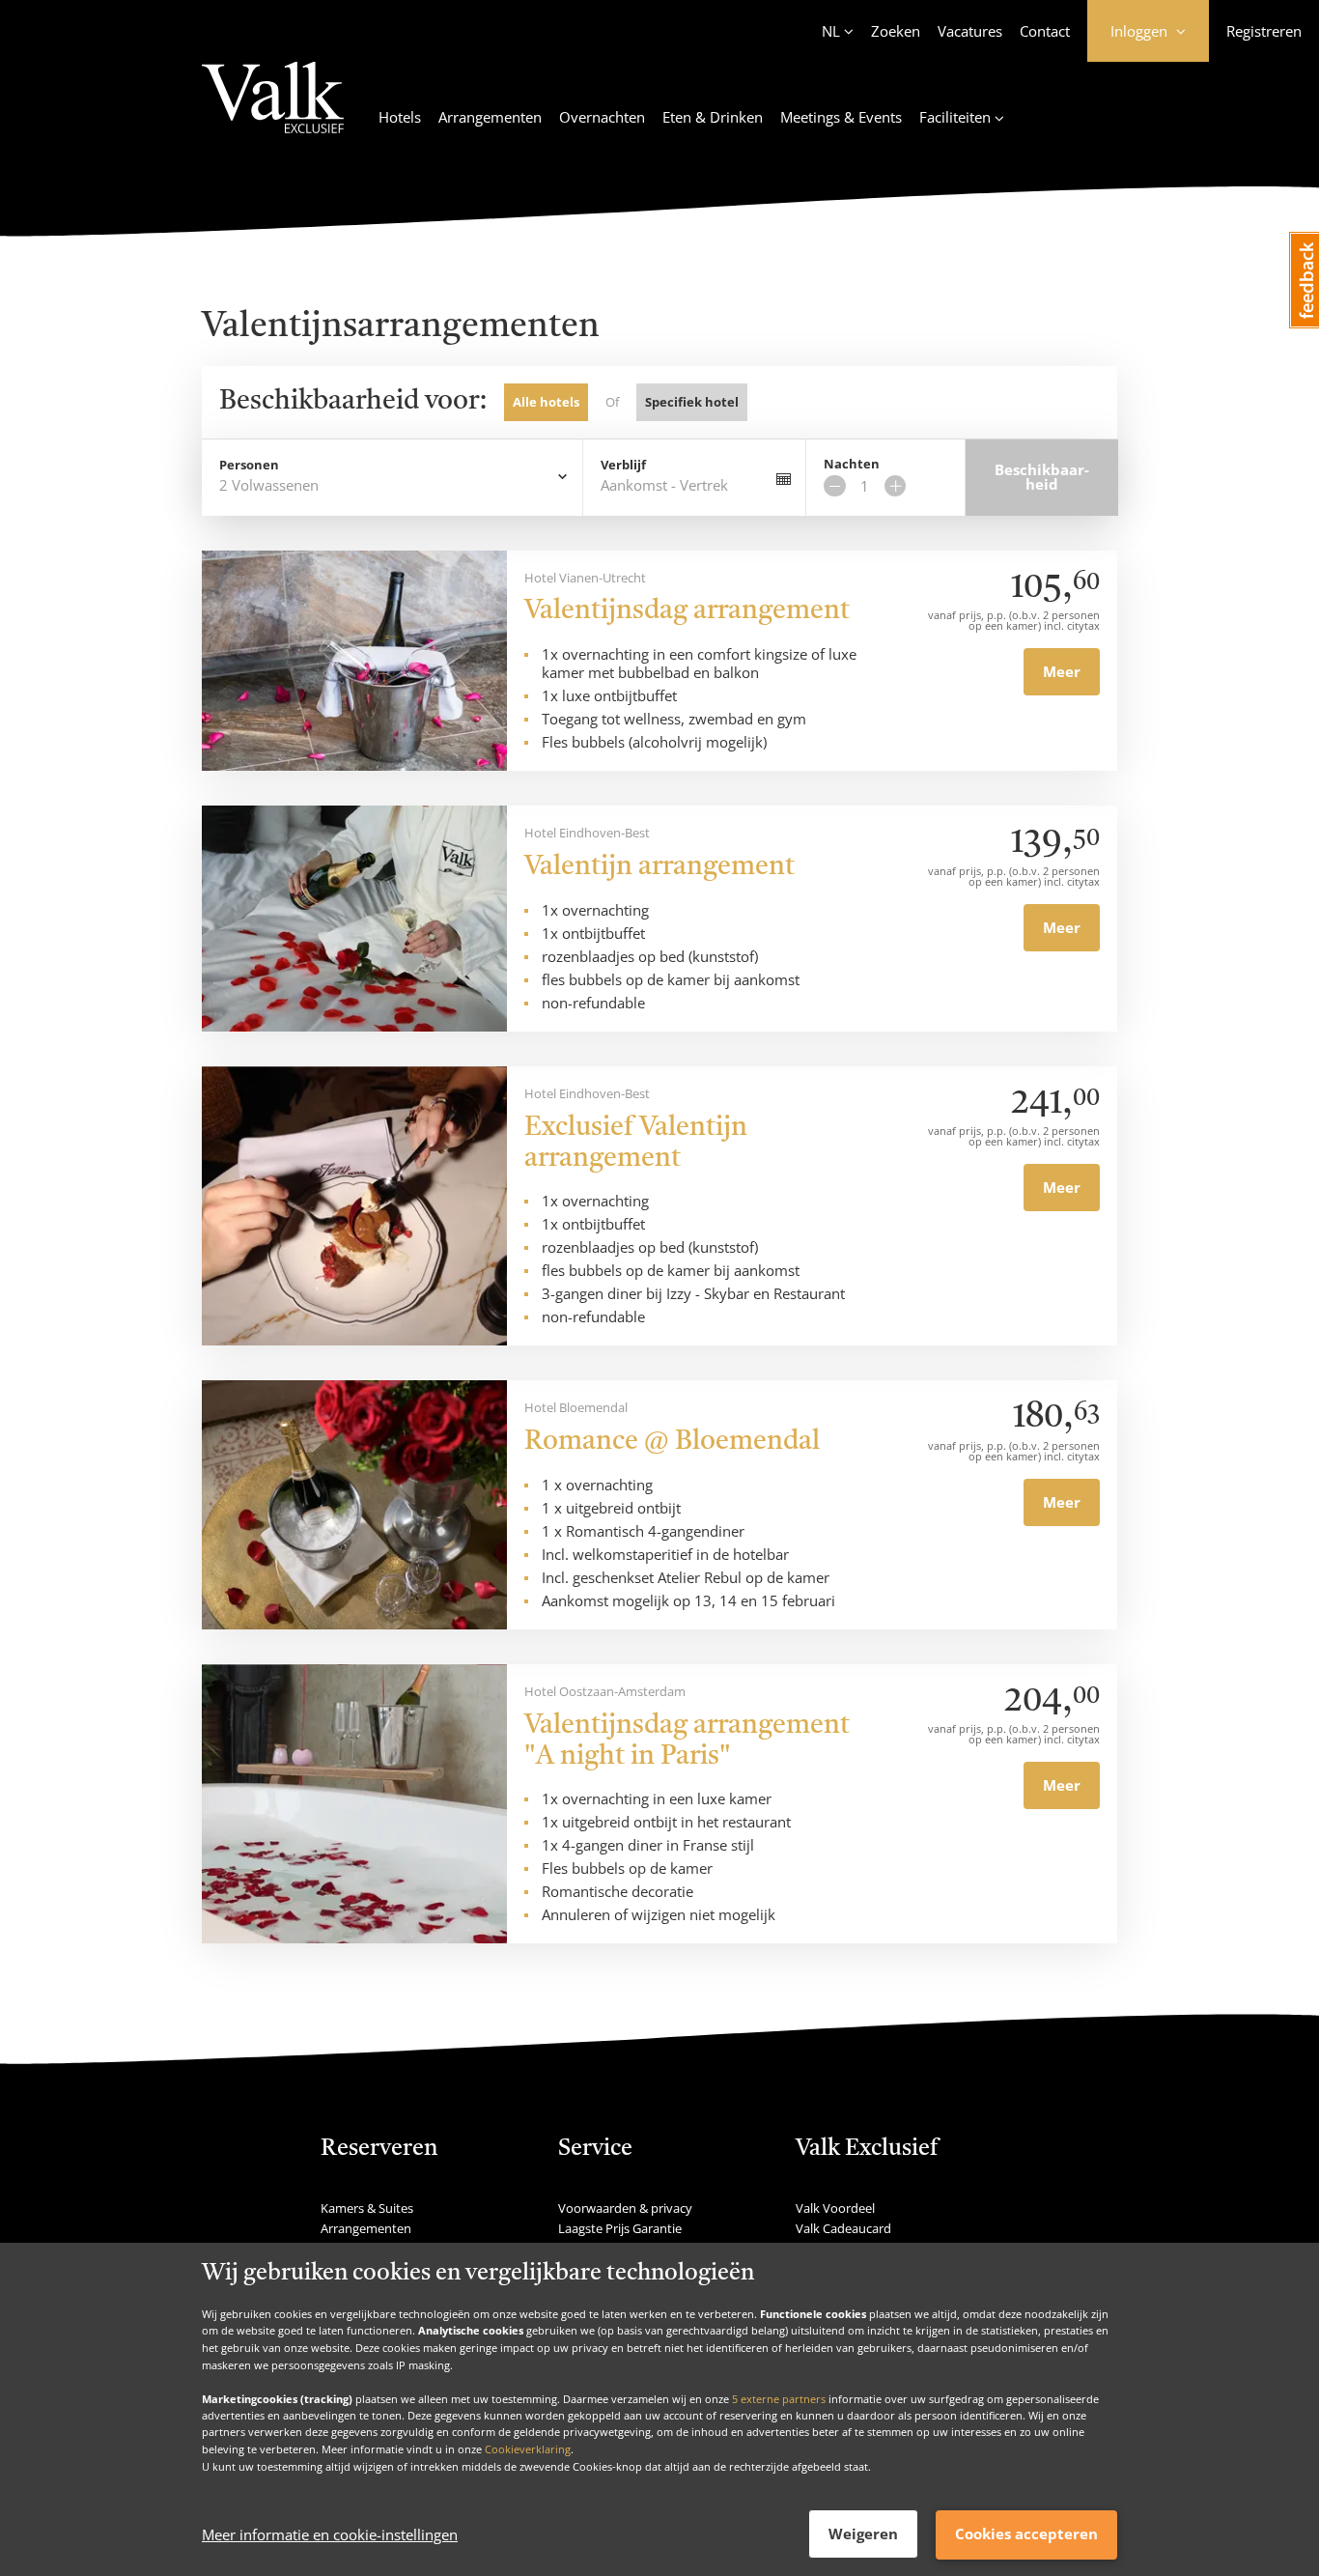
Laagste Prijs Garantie (620, 2228)
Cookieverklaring (528, 2449)
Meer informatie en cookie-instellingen (330, 2534)
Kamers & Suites (367, 2208)
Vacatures (970, 31)
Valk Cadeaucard (843, 2228)
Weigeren (863, 2534)
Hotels (400, 117)
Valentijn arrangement (659, 867)
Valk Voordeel (835, 2208)
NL (831, 31)
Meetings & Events (841, 117)
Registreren (1264, 31)
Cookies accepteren (1026, 2534)
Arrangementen (490, 117)
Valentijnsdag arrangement (687, 611)
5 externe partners (779, 2398)
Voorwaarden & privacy (625, 2208)
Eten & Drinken (713, 117)
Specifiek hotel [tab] (692, 402)
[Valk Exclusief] (273, 109)
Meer (1062, 671)
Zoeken (896, 31)
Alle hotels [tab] (546, 402)
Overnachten (602, 117)
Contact (1045, 31)
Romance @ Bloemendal (672, 1442)
